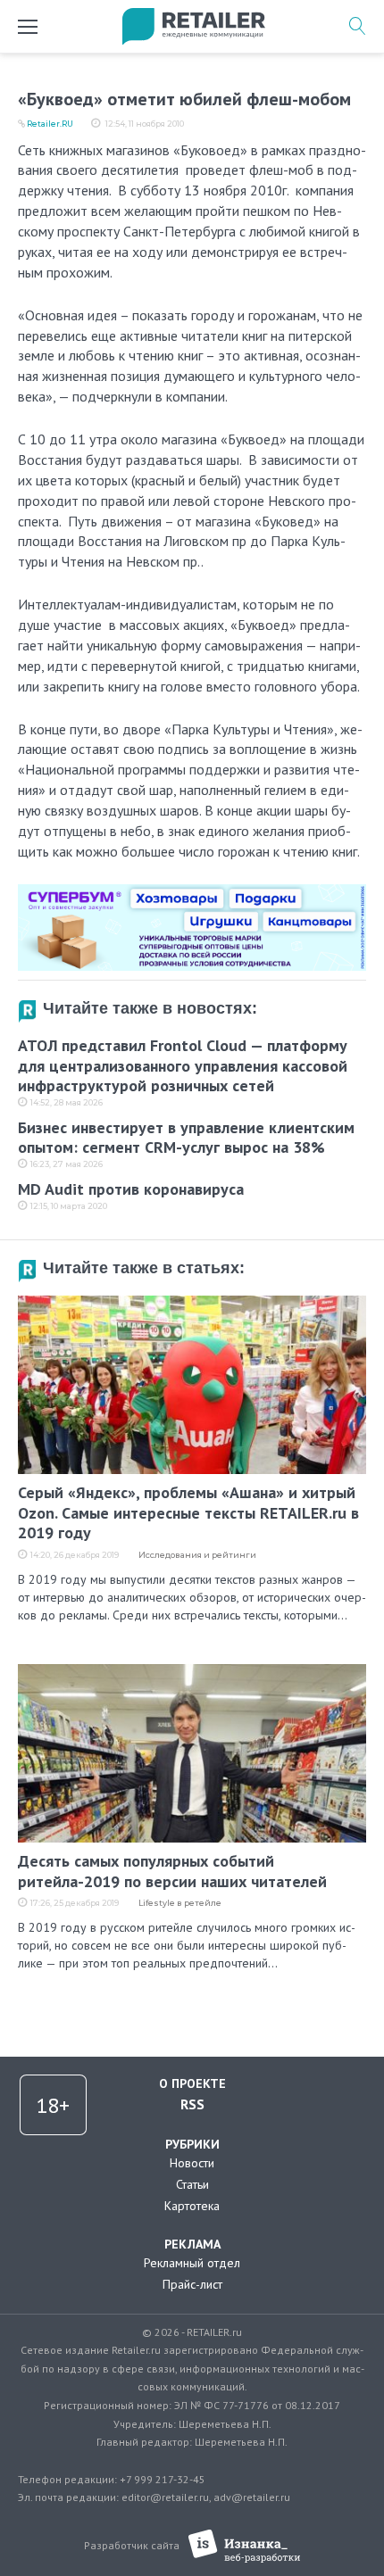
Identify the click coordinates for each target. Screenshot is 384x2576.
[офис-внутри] (192, 891)
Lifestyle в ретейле (180, 1903)
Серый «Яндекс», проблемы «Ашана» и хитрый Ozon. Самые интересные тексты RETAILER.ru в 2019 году (188, 1512)
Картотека (192, 2206)
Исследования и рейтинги (197, 1555)
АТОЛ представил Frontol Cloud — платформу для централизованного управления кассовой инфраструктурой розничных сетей (183, 1065)
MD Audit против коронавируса (131, 1189)
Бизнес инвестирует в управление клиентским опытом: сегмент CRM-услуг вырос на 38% (186, 1138)
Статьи (192, 2184)
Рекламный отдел (192, 2263)
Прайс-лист (192, 2284)
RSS (192, 2104)
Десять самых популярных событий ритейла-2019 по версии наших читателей (172, 1871)
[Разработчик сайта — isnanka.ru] (244, 2546)
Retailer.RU (50, 124)
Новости (192, 2163)
